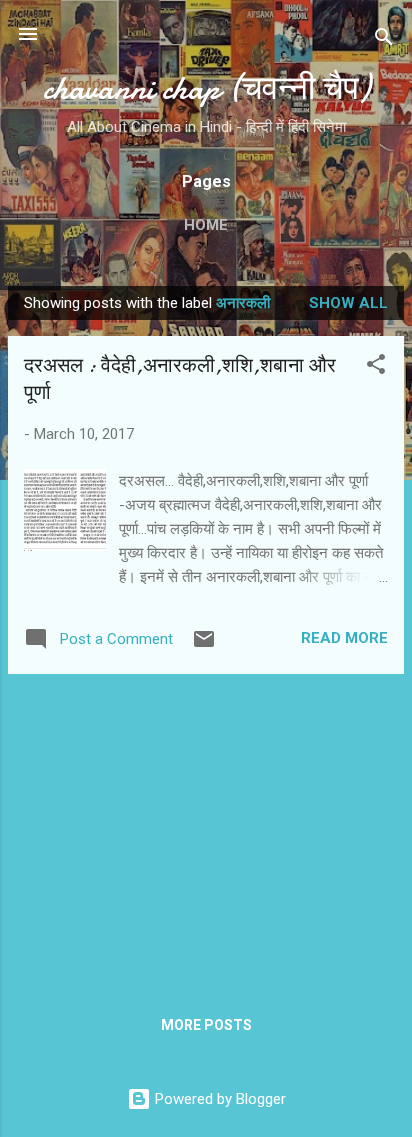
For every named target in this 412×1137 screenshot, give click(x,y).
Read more (344, 638)
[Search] (384, 40)
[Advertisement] (206, 830)
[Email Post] (204, 646)
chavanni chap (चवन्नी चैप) (206, 88)
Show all (348, 303)
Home (206, 225)
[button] (376, 367)
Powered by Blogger (218, 1099)
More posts (206, 1025)
